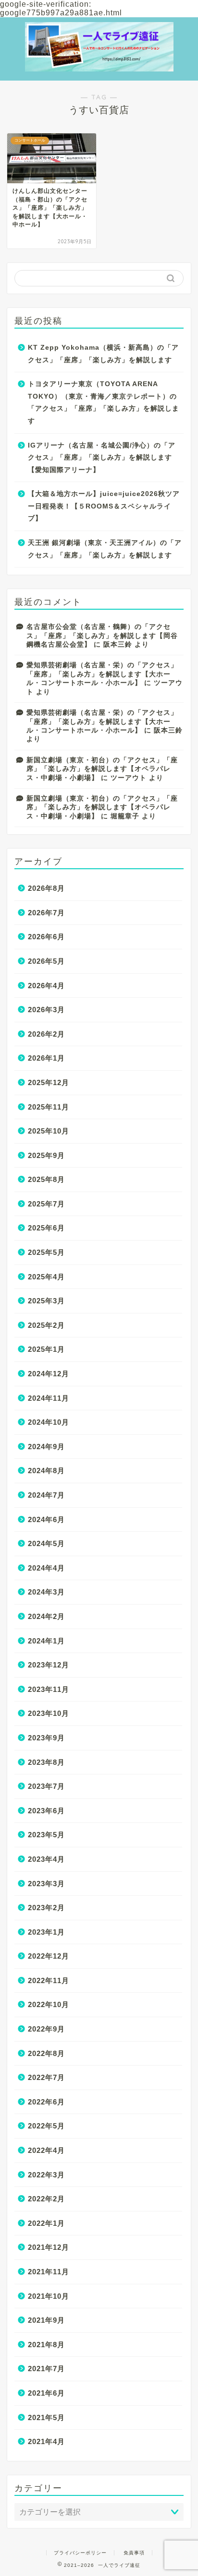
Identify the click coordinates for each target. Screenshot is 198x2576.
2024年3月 (46, 1592)
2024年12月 (49, 1374)
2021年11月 (49, 2272)
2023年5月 (46, 1835)
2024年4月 (46, 1568)
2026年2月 (46, 1034)
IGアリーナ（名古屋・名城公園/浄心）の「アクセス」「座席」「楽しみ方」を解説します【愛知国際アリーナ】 (102, 458)
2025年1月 (46, 1349)
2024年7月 (46, 1495)
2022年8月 (46, 2053)
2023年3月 (46, 1884)
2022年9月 (46, 2029)
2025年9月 (46, 1155)
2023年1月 (46, 1932)
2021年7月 (46, 2369)
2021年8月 (46, 2345)
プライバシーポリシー (80, 2553)
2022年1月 (46, 2223)
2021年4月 (46, 2441)
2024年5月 (46, 1543)
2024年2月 (46, 1616)
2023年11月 (49, 1689)
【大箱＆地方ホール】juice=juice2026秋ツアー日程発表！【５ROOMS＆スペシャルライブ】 (104, 506)
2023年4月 (46, 1859)
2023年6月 (46, 1811)
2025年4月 (46, 1277)
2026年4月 (46, 986)
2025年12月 (49, 1082)
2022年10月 (49, 2004)
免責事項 (134, 2553)
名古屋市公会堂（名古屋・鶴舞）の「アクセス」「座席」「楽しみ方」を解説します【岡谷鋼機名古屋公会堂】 (102, 636)
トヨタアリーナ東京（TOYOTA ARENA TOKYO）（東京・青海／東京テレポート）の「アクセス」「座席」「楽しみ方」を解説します (104, 402)
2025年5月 (46, 1252)
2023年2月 (46, 1908)
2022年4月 (46, 2150)
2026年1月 (46, 1058)
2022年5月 (46, 2126)
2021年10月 (49, 2296)
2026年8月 (46, 888)
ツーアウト (129, 778)
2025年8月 (46, 1179)
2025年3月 (46, 1301)
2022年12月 (49, 1956)
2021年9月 (46, 2320)
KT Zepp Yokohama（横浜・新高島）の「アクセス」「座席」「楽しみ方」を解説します (103, 354)
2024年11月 (49, 1398)
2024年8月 (46, 1471)
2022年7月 (46, 2077)
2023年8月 (46, 1762)
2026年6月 (46, 937)
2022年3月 (46, 2175)
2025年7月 (46, 1204)
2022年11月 (49, 1980)
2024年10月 (49, 1422)
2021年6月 (46, 2393)
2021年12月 (49, 2247)
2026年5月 (46, 961)
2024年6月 (46, 1519)
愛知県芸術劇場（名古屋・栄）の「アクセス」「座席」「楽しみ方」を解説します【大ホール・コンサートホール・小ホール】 (102, 674)
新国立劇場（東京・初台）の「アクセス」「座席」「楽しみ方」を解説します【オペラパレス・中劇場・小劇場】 (102, 769)
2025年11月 (49, 1107)
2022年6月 (46, 2102)
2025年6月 (46, 1228)
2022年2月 (46, 2199)
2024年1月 (46, 1641)
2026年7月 (46, 913)
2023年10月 (49, 1713)
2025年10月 (49, 1131)
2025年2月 (46, 1325)
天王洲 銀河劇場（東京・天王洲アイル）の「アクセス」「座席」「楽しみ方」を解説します (105, 549)
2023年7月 (46, 1786)
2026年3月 (46, 1010)
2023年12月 (49, 1665)
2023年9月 (46, 1738)
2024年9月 (46, 1447)
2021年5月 (46, 2417)
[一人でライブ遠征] (99, 59)
